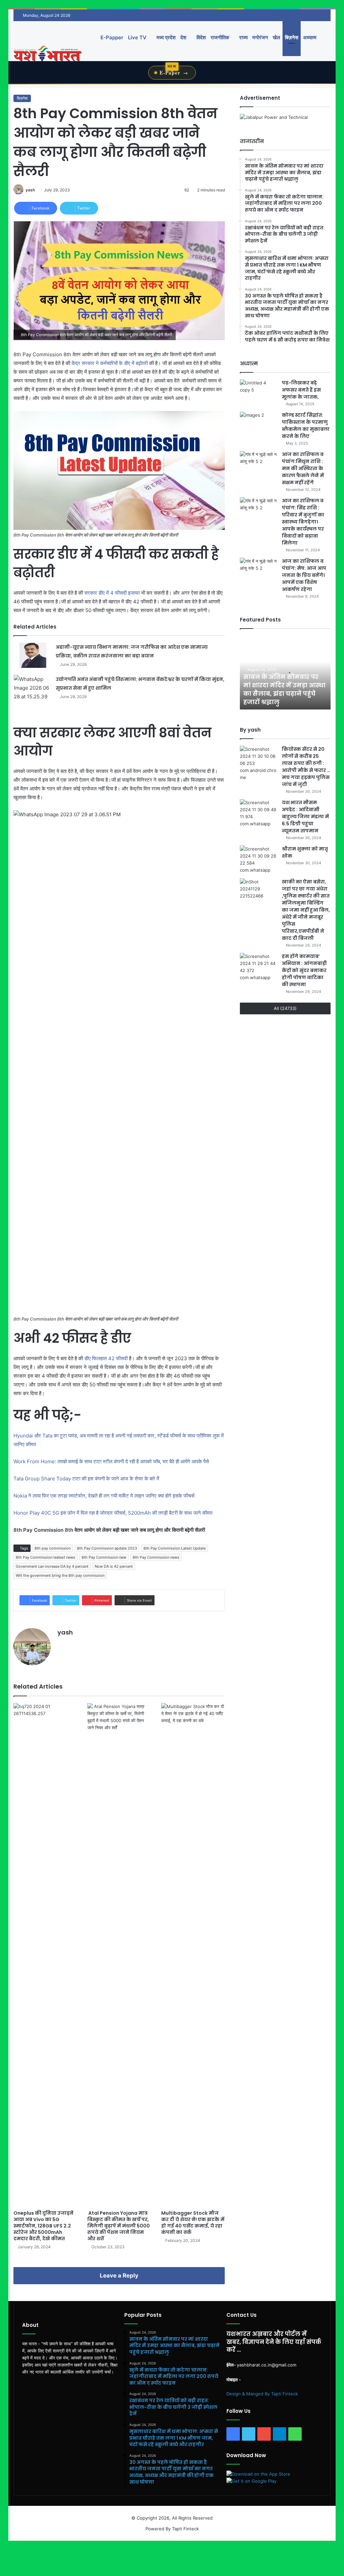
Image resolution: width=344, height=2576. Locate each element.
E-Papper (112, 37)
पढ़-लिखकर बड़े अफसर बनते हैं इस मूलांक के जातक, (301, 390)
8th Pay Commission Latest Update (175, 1548)
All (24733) (285, 1008)
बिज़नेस (292, 37)
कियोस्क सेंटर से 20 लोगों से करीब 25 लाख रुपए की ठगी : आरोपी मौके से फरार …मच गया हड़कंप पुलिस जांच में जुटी (306, 767)
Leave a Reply (119, 2275)
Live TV (137, 37)
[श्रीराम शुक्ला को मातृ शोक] (258, 860)
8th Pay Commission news (156, 1557)
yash (30, 190)
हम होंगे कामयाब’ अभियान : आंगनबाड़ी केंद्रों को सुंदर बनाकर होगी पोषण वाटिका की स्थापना (304, 970)
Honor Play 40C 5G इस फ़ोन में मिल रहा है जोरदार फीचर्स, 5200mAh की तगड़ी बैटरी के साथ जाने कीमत (113, 1513)
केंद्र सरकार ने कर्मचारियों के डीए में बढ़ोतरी (110, 363)
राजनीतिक (220, 37)
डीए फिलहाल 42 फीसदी (105, 1358)
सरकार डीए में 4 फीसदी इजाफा (112, 593)
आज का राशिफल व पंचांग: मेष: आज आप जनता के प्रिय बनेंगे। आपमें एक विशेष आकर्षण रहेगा (304, 575)
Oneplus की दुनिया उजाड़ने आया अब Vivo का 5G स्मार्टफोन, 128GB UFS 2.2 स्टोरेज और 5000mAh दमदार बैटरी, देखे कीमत (44, 2226)
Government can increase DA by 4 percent (52, 1566)
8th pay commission (53, 1548)
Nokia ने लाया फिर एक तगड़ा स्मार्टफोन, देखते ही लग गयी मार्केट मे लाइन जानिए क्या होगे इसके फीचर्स (104, 1496)
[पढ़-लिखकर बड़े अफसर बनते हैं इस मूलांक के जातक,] (258, 392)
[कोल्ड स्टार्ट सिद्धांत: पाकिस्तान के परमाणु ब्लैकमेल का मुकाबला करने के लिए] (258, 424)
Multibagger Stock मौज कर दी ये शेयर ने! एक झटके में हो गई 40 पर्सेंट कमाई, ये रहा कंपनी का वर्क (193, 2223)
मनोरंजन (260, 37)
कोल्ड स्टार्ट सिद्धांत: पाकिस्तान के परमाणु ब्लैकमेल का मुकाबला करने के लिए (306, 426)
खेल (276, 37)
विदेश (201, 37)
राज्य (243, 37)
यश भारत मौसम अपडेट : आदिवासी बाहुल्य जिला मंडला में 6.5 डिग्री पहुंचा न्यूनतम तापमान (305, 817)
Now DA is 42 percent (114, 1566)
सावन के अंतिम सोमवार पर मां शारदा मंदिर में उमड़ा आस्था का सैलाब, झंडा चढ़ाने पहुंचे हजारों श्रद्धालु (284, 689)
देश (183, 37)
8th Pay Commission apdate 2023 (107, 1548)
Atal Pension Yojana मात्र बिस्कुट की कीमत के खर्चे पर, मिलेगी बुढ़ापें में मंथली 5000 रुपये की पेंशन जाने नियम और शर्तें (119, 2226)
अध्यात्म (310, 37)
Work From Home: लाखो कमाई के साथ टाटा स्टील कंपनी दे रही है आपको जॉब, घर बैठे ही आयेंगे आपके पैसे (112, 1461)
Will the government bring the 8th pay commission (60, 1575)
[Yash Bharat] (48, 54)
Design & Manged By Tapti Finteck (262, 2394)
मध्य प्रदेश (165, 37)
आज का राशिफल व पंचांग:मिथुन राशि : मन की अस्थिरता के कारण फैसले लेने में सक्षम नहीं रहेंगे (303, 468)
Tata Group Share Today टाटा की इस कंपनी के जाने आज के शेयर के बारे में (87, 1479)
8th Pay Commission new (104, 1557)
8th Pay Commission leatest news (46, 1557)
